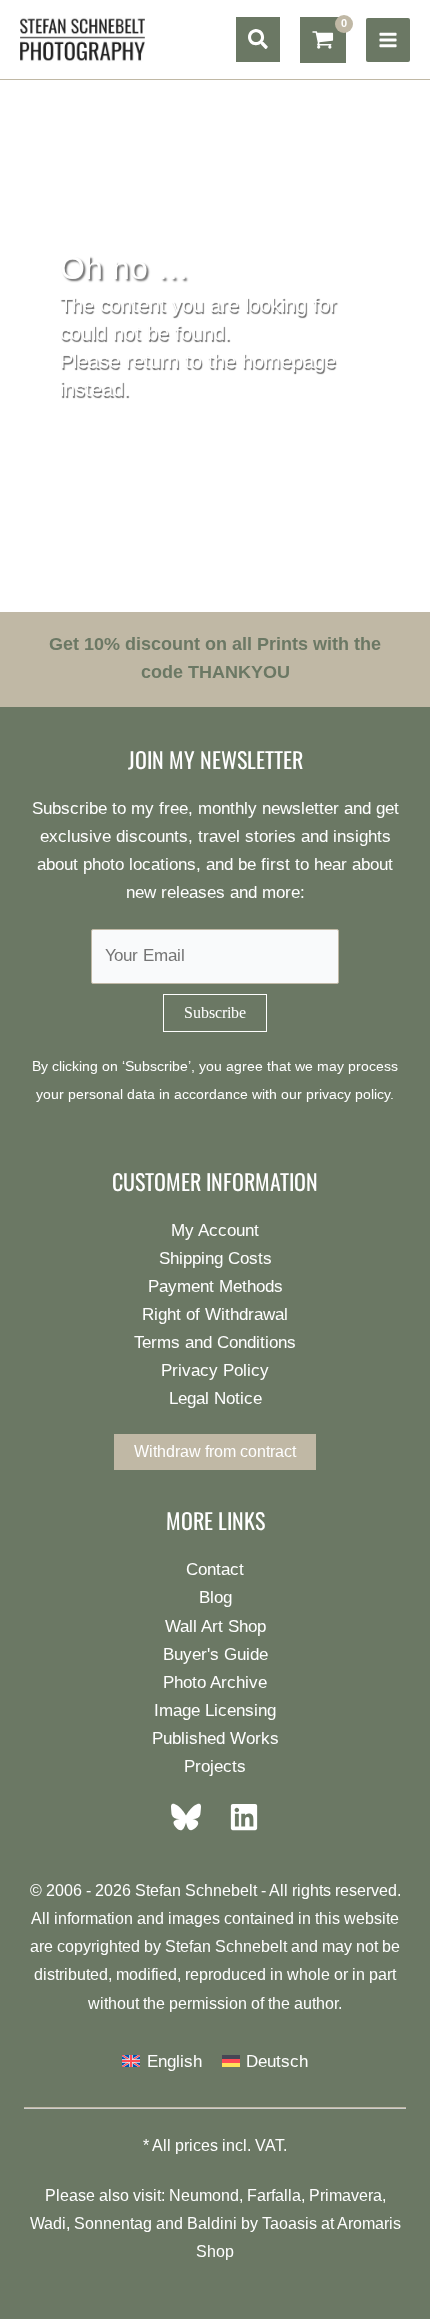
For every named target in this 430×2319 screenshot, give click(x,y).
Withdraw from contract (215, 1451)
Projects (215, 1766)
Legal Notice (215, 1398)
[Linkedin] (238, 1817)
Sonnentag (113, 2223)
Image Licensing (215, 1710)
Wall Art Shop (215, 1626)
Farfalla (274, 2195)
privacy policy (348, 1094)
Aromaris (369, 2223)
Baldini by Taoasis (252, 2223)
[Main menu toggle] (388, 40)
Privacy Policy (215, 1370)
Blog (215, 1597)
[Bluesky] (192, 1817)
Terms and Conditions (215, 1342)
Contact (215, 1569)
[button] (258, 39)
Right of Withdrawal (215, 1314)
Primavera (345, 2195)
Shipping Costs (215, 1258)
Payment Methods (215, 1286)
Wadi (48, 2223)
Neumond (204, 2195)
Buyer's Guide (215, 1654)
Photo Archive (215, 1682)
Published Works (215, 1738)
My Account (215, 1230)
